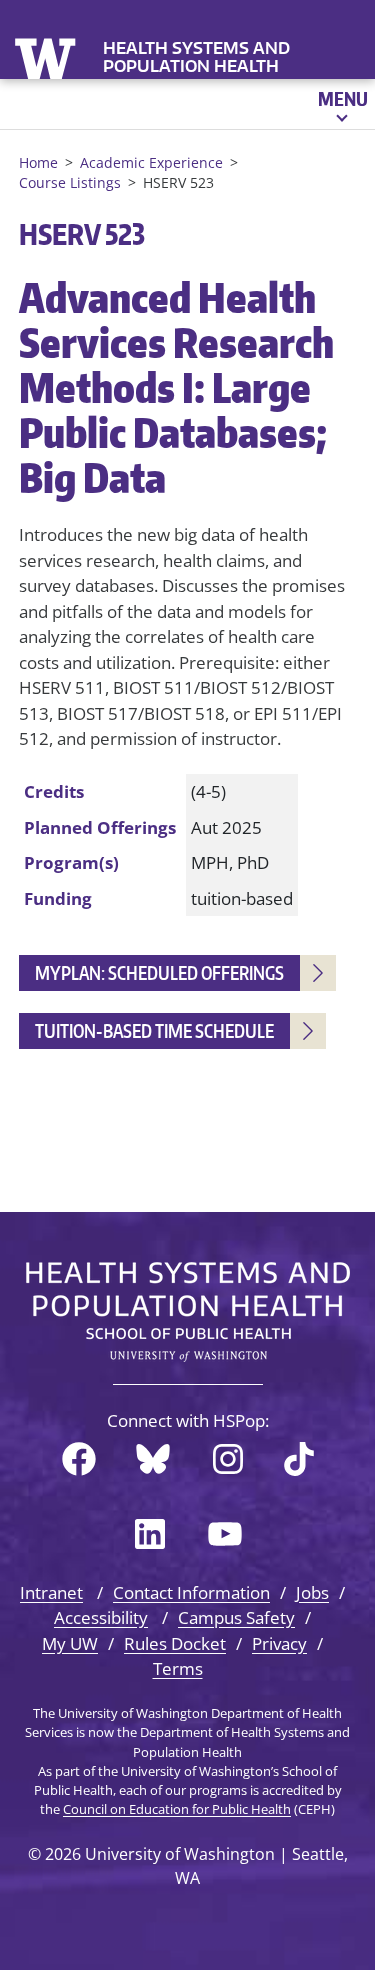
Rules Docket (175, 1643)
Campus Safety (236, 1617)
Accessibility (101, 1617)
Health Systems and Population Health (196, 57)
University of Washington (47, 56)
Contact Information (191, 1592)
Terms (178, 1668)
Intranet (51, 1592)
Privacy (279, 1643)
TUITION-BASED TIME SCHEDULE (154, 1030)
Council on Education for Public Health (177, 1809)
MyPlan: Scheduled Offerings (159, 972)
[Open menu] (341, 104)
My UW (70, 1643)
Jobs (312, 1592)
